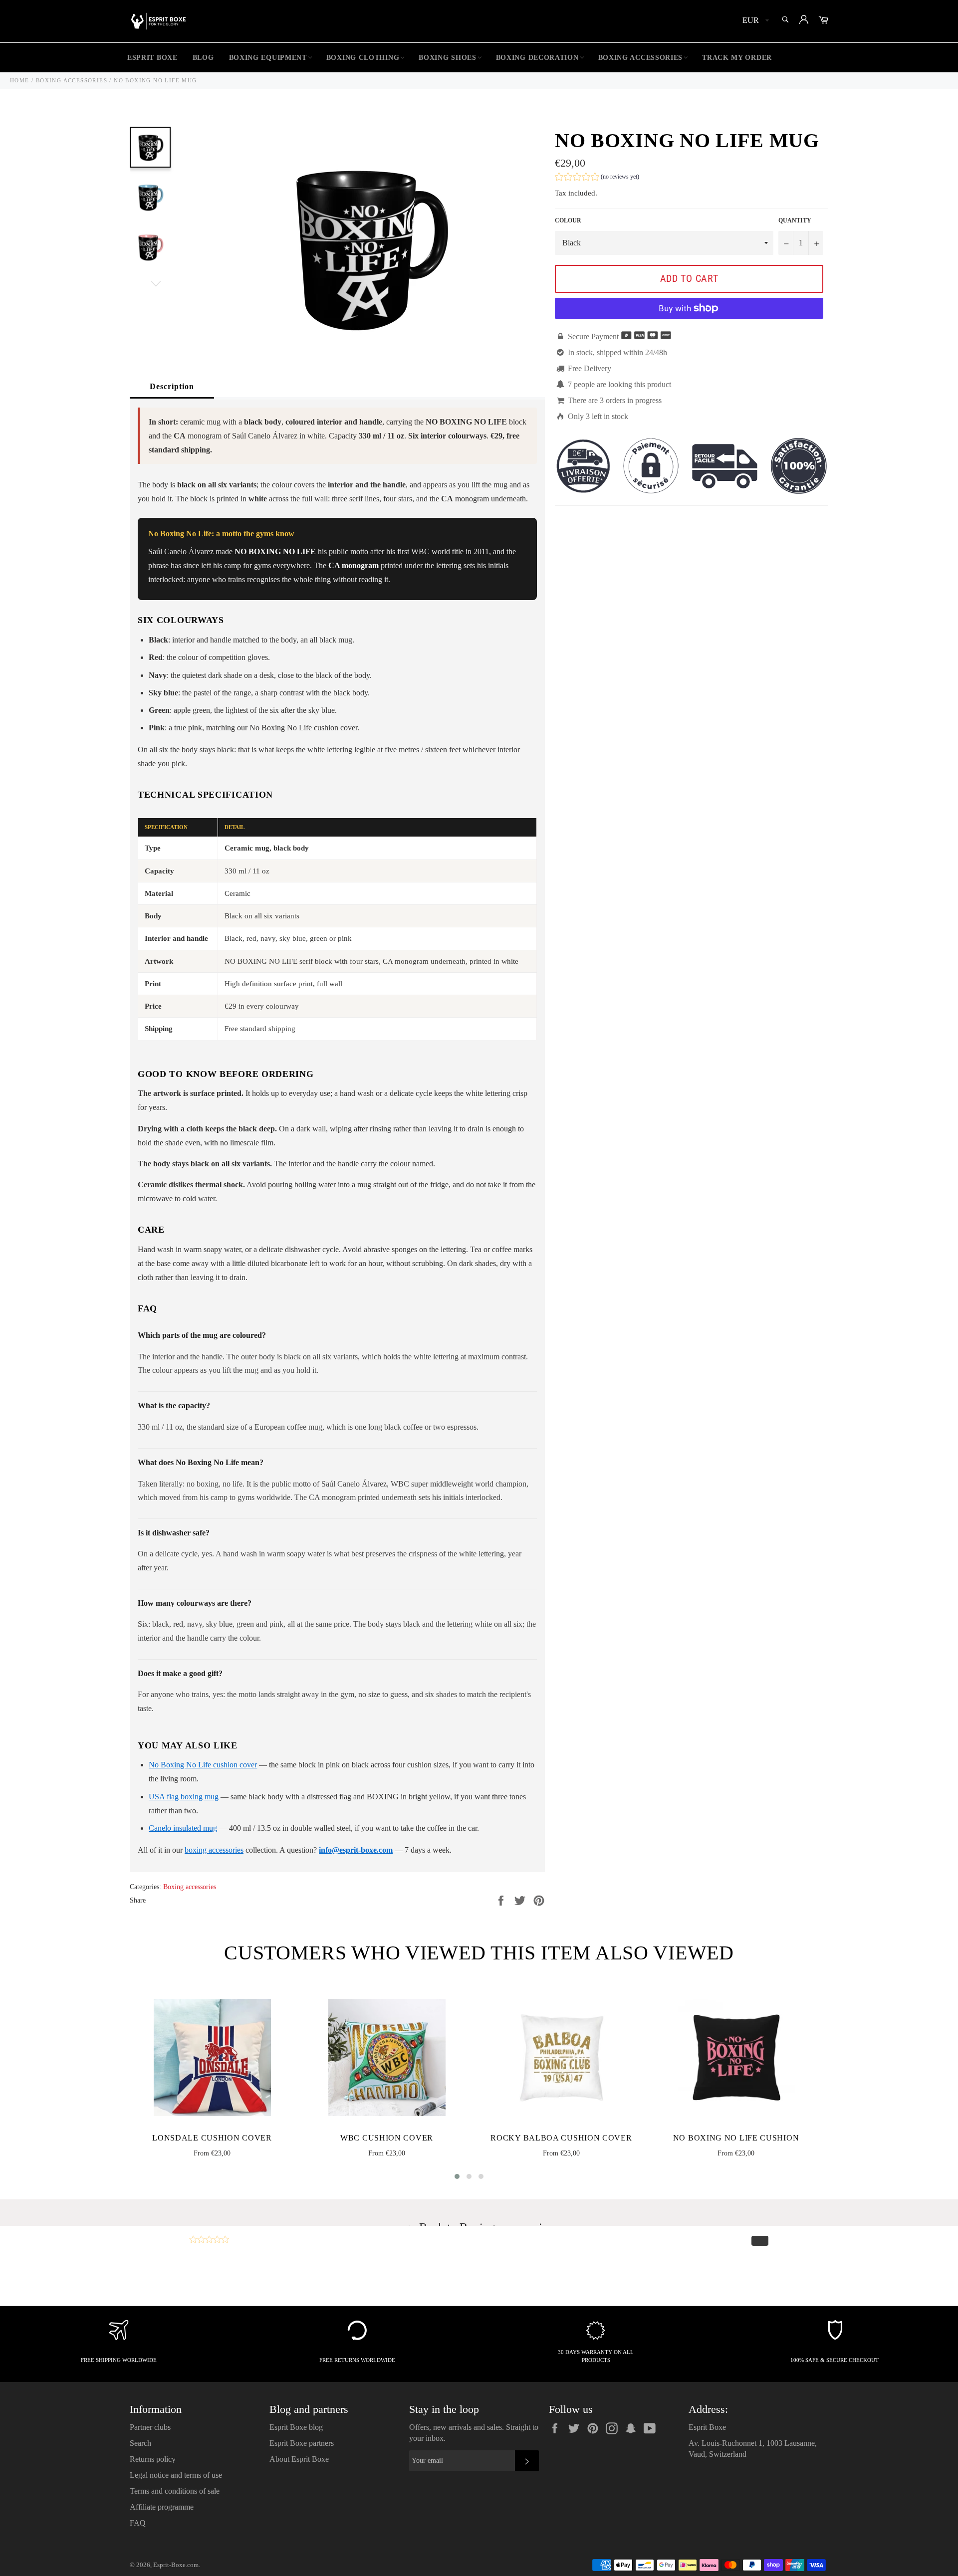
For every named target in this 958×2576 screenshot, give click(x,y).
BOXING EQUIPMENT (268, 58)
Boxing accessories (190, 1887)
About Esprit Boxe (299, 2459)
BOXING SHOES (447, 58)
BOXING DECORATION (537, 58)
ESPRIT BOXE (152, 58)
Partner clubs (150, 2427)
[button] (597, 178)
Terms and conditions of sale (175, 2491)
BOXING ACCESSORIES (641, 58)
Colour (568, 220)
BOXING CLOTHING (363, 58)
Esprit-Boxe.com (176, 2565)
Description (172, 386)
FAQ (138, 2523)
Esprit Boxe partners (302, 2443)
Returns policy (153, 2459)
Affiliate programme (162, 2507)
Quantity (795, 220)
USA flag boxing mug (184, 1797)
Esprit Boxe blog (296, 2427)
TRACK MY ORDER (737, 58)
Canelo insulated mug (183, 1828)
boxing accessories (214, 1850)
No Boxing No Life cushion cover (203, 1765)
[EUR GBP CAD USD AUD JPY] (755, 21)
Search (140, 2443)
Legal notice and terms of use (176, 2475)
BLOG (203, 58)
